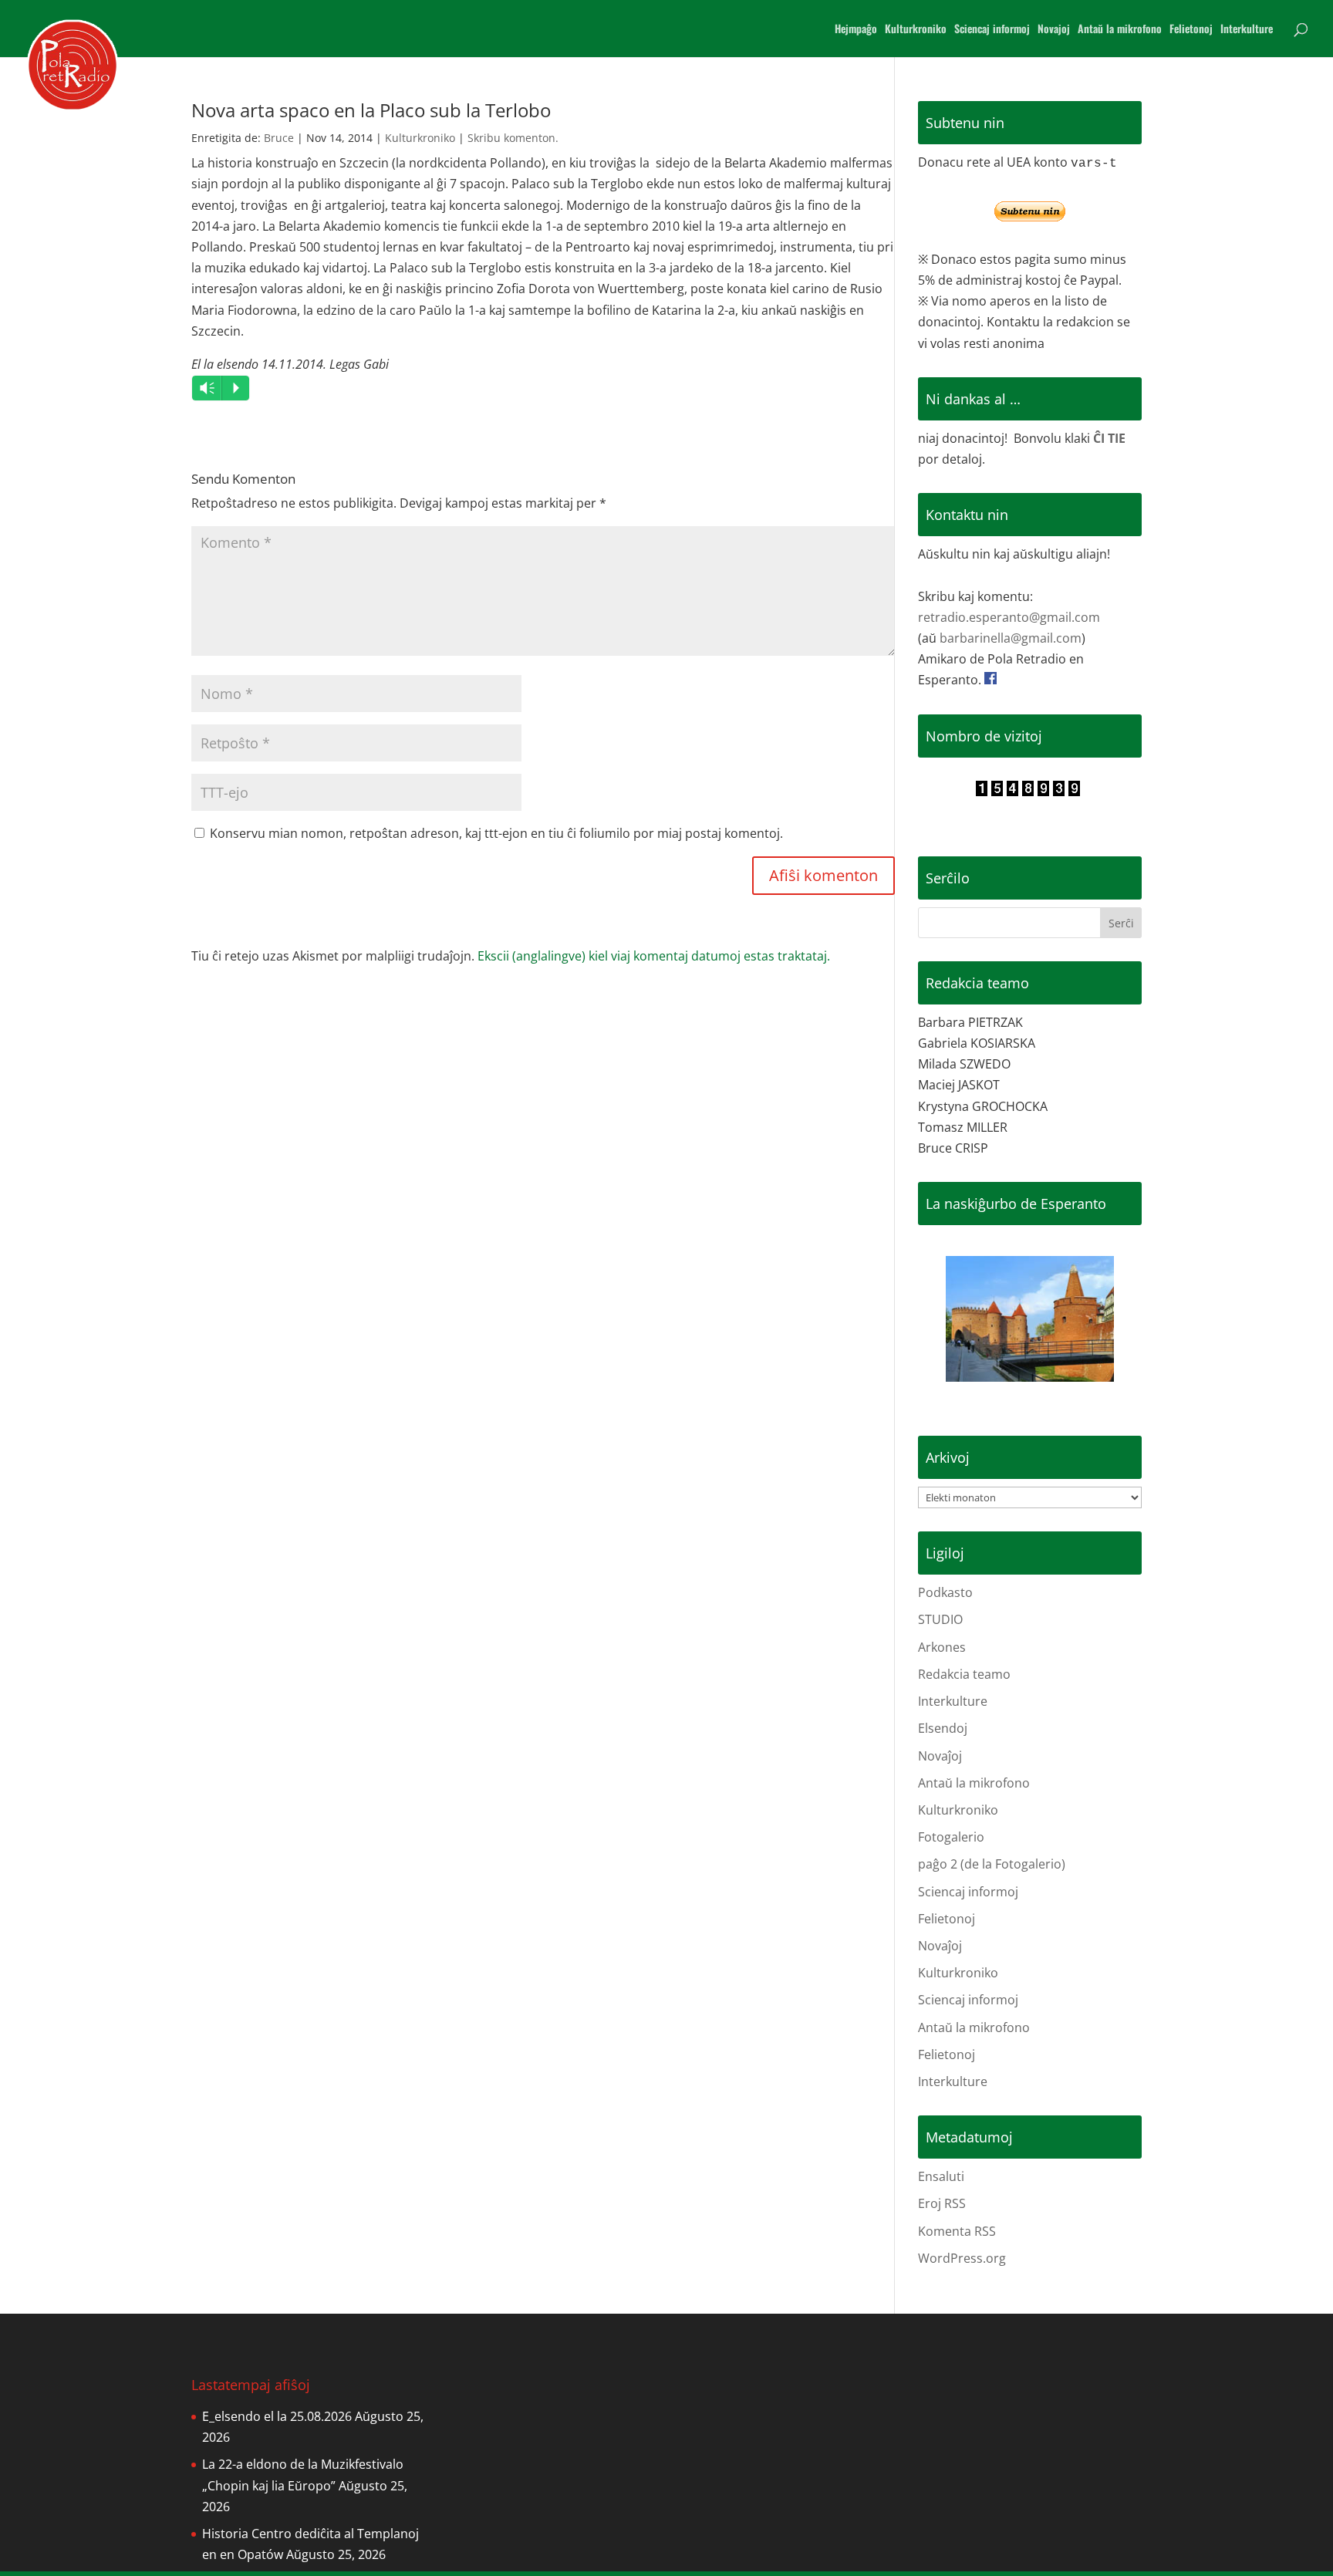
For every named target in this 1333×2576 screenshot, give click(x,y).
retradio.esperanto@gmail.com (1009, 617)
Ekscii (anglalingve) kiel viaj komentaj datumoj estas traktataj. (654, 956)
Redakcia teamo (964, 1674)
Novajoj (1054, 30)
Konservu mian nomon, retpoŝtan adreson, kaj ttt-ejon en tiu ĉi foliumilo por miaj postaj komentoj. (496, 833)
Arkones (942, 1647)
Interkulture (1247, 30)
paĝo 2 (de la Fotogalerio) (992, 1864)
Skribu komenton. (513, 138)
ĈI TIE (1109, 438)
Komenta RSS (957, 2231)
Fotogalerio (951, 1837)
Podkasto (945, 1592)
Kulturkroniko (916, 30)
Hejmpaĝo (856, 30)
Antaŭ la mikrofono (1120, 30)
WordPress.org (962, 2258)
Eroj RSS (942, 2203)
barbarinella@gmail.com (1011, 638)
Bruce (279, 138)
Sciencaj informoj (992, 30)
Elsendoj (943, 1728)
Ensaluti (941, 2176)
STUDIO (940, 1619)
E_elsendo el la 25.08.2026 (277, 2416)
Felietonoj (1191, 30)
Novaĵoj (940, 1756)
